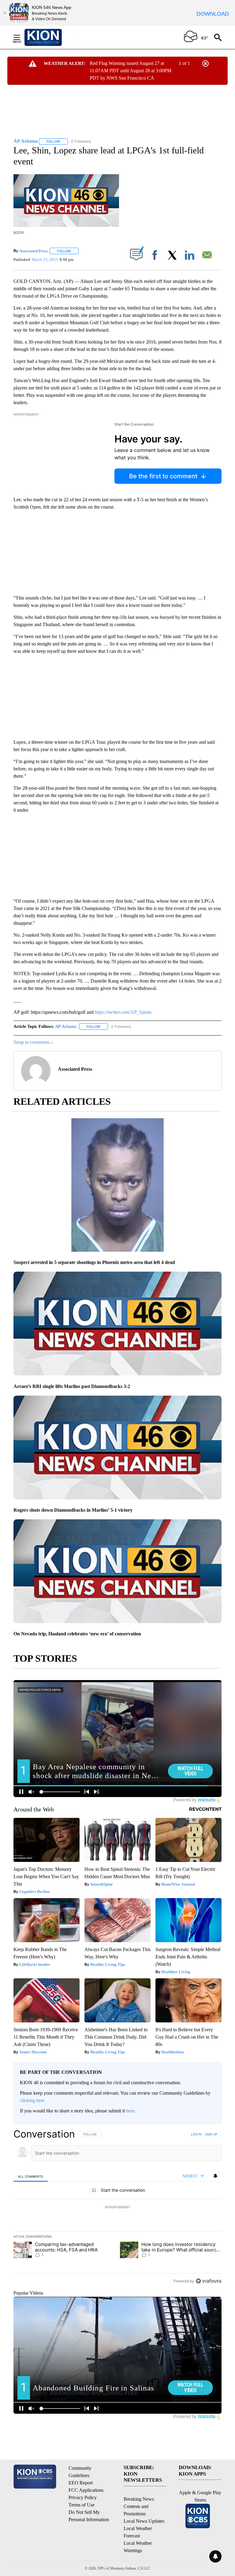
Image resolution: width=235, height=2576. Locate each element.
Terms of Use (82, 2505)
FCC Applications (86, 2490)
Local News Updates (144, 2521)
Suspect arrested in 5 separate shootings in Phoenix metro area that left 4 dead (94, 1262)
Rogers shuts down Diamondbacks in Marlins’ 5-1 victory (73, 1510)
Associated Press (34, 251)
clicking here (32, 2100)
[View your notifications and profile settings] (215, 2176)
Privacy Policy (83, 2497)
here (130, 2111)
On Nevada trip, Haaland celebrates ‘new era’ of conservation (77, 1634)
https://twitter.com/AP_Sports (123, 1012)
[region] (117, 2207)
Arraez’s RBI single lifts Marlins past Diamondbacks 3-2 (72, 1386)
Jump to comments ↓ (33, 1042)
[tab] (31, 2176)
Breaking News (139, 2499)
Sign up (211, 2134)
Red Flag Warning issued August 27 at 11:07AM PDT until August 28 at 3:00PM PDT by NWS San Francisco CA (131, 71)
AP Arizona (66, 1027)
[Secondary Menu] (21, 37)
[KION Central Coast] (51, 37)
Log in (196, 2134)
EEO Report (81, 2483)
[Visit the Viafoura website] (209, 2281)
